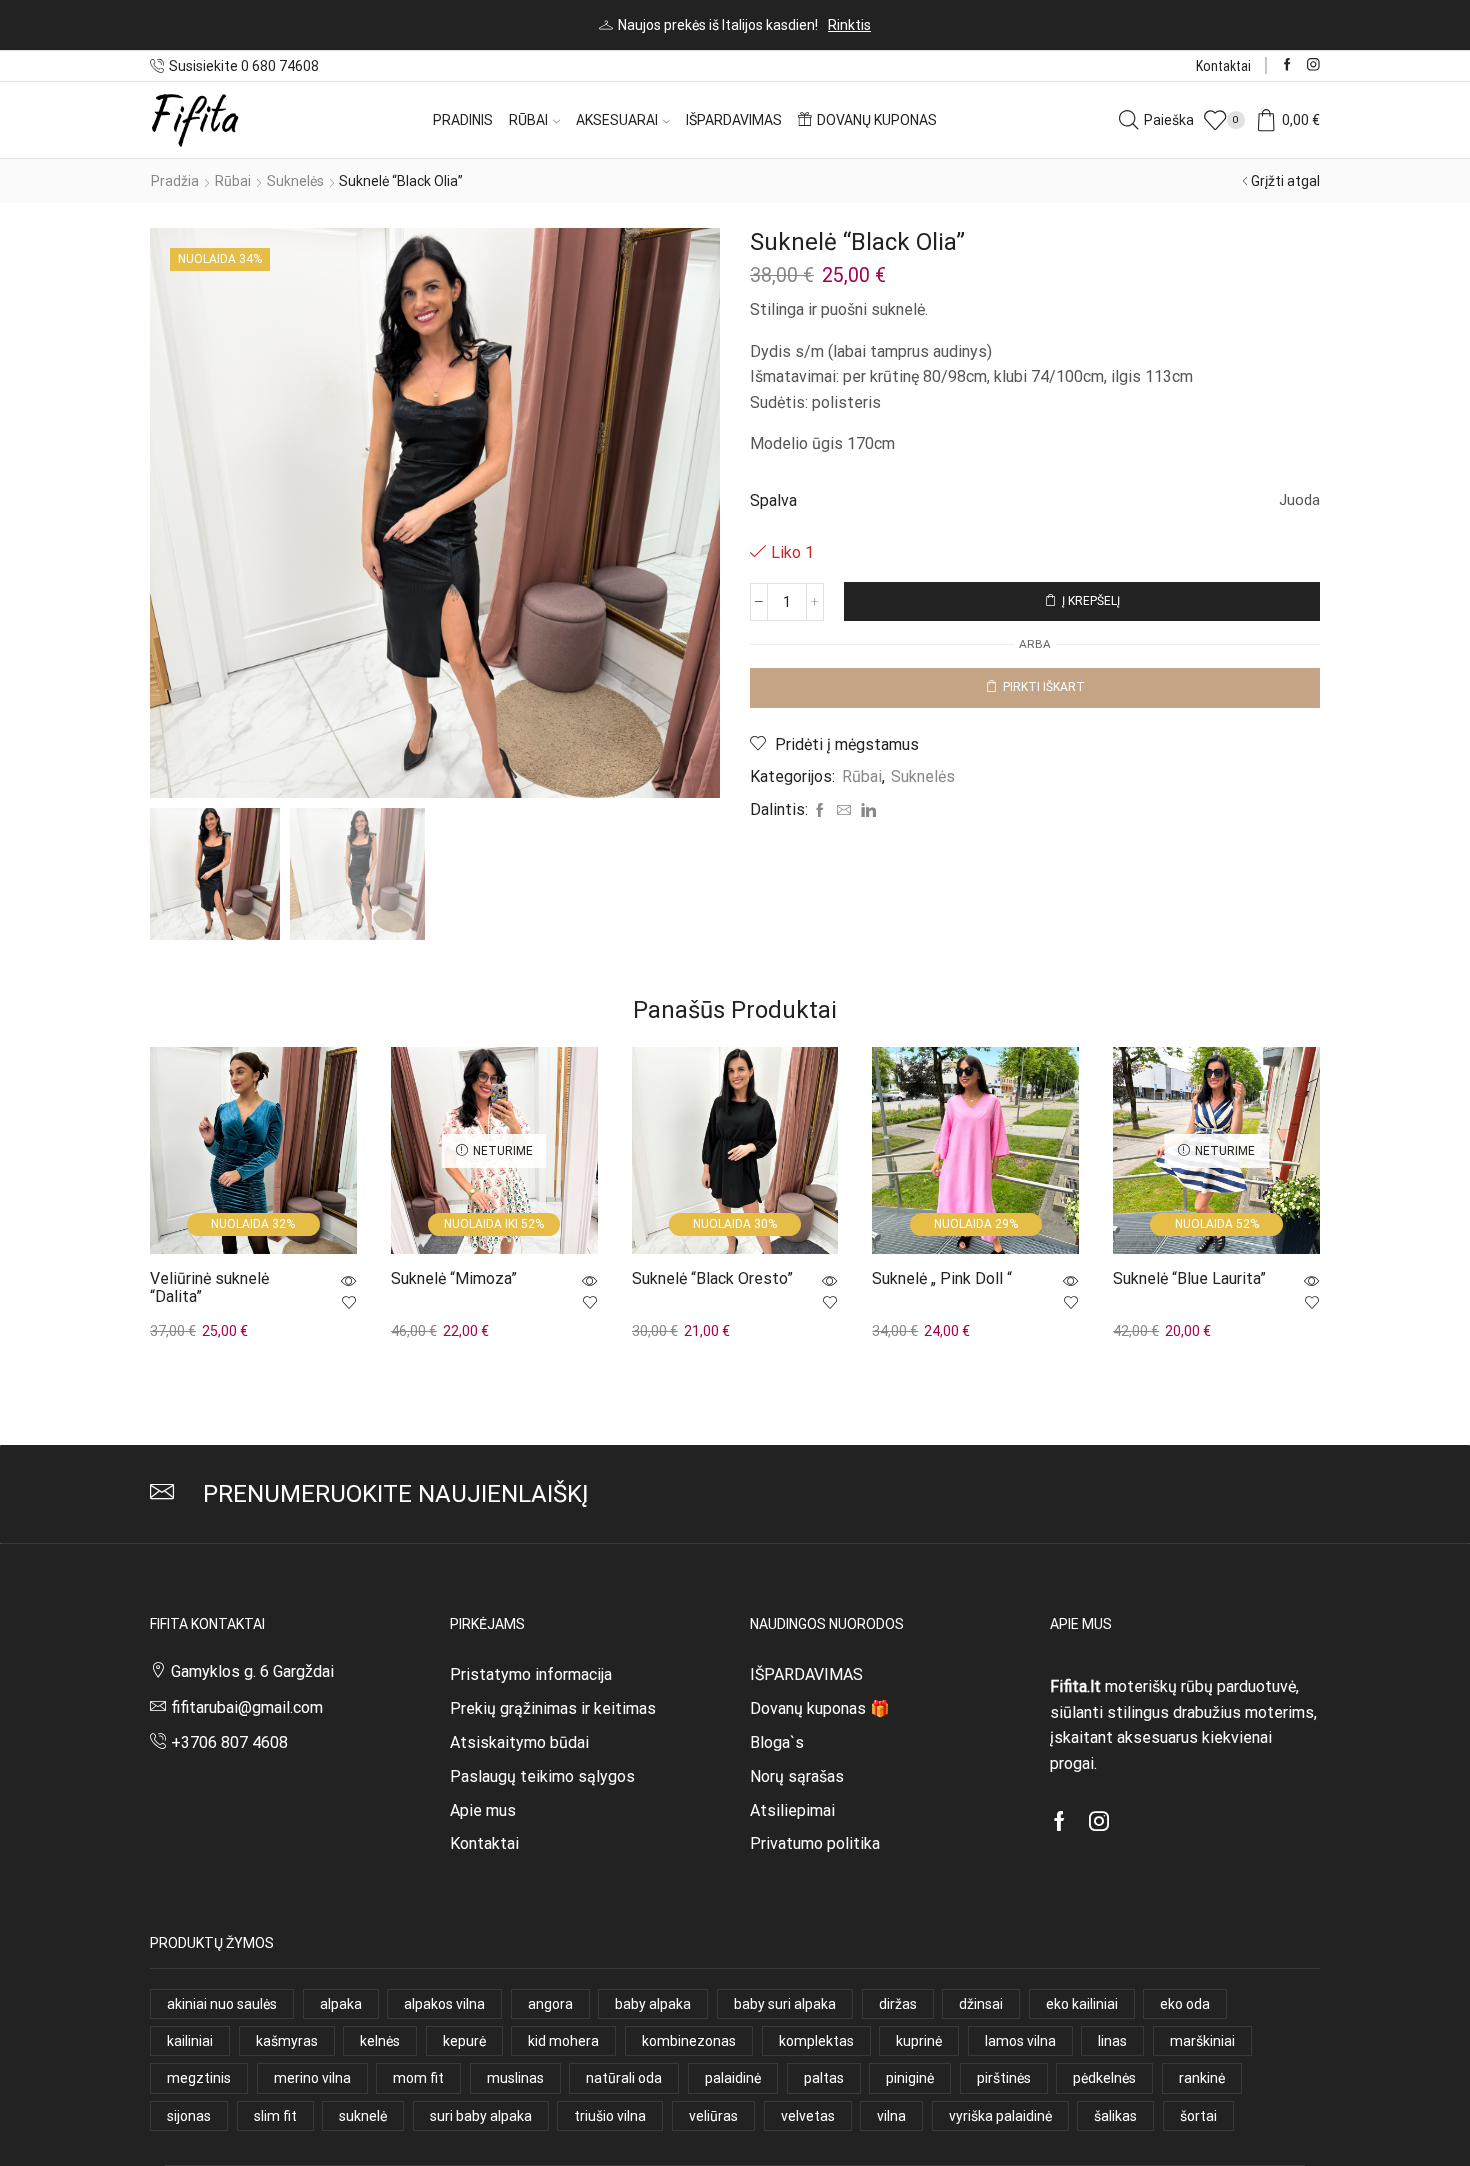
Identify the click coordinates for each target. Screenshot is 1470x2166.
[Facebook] (1287, 65)
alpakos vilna (444, 2004)
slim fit (275, 2116)
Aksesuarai (617, 120)
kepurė (464, 2041)
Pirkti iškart (1044, 687)
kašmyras (287, 2041)
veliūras (713, 2116)
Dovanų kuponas (877, 120)
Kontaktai (1223, 66)
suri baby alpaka (481, 2116)
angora (550, 2004)
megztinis (199, 2078)
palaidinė (733, 2078)
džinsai (981, 2004)
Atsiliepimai (792, 1810)
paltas (824, 2078)
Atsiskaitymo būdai (519, 1742)
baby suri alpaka (785, 2004)
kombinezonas (689, 2041)
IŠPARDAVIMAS (806, 1674)
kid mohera (563, 2041)
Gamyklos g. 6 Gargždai (252, 1671)
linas (1112, 2041)
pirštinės (1004, 2078)
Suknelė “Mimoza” (454, 1279)
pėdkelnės (1104, 2078)
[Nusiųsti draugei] (844, 811)
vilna (891, 2116)
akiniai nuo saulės (222, 2004)
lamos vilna (1020, 2041)
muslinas (515, 2078)
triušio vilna (610, 2116)
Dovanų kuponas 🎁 (820, 1708)
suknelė (363, 2116)
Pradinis (463, 120)
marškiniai (1202, 2041)
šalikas (1115, 2116)
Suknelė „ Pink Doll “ (942, 1279)
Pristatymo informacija (531, 1674)
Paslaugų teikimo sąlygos (542, 1776)
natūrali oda (624, 2078)
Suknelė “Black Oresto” (712, 1279)
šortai (1198, 2116)
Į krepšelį (1091, 601)
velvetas (808, 2116)
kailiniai (190, 2041)
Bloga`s (777, 1742)
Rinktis (849, 25)
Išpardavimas (734, 120)
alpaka (341, 2004)
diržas (898, 2004)
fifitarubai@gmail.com (247, 1707)
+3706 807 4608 (229, 1742)
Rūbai (528, 120)
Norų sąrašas (797, 1776)
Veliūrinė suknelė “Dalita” (209, 1287)
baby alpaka (653, 2004)
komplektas (816, 2041)
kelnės (380, 2041)
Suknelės (295, 181)
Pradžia (175, 181)
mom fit (418, 2078)
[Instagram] (1313, 65)
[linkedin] (866, 811)
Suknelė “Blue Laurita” (1189, 1279)
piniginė (910, 2078)
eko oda (1185, 2004)
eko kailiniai (1082, 2004)
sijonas (189, 2116)
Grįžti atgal (1285, 181)
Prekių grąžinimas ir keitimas (553, 1708)
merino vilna (312, 2078)
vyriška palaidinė (1000, 2116)
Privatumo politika (815, 1843)
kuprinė (919, 2041)
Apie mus (483, 1810)
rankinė (1202, 2078)
